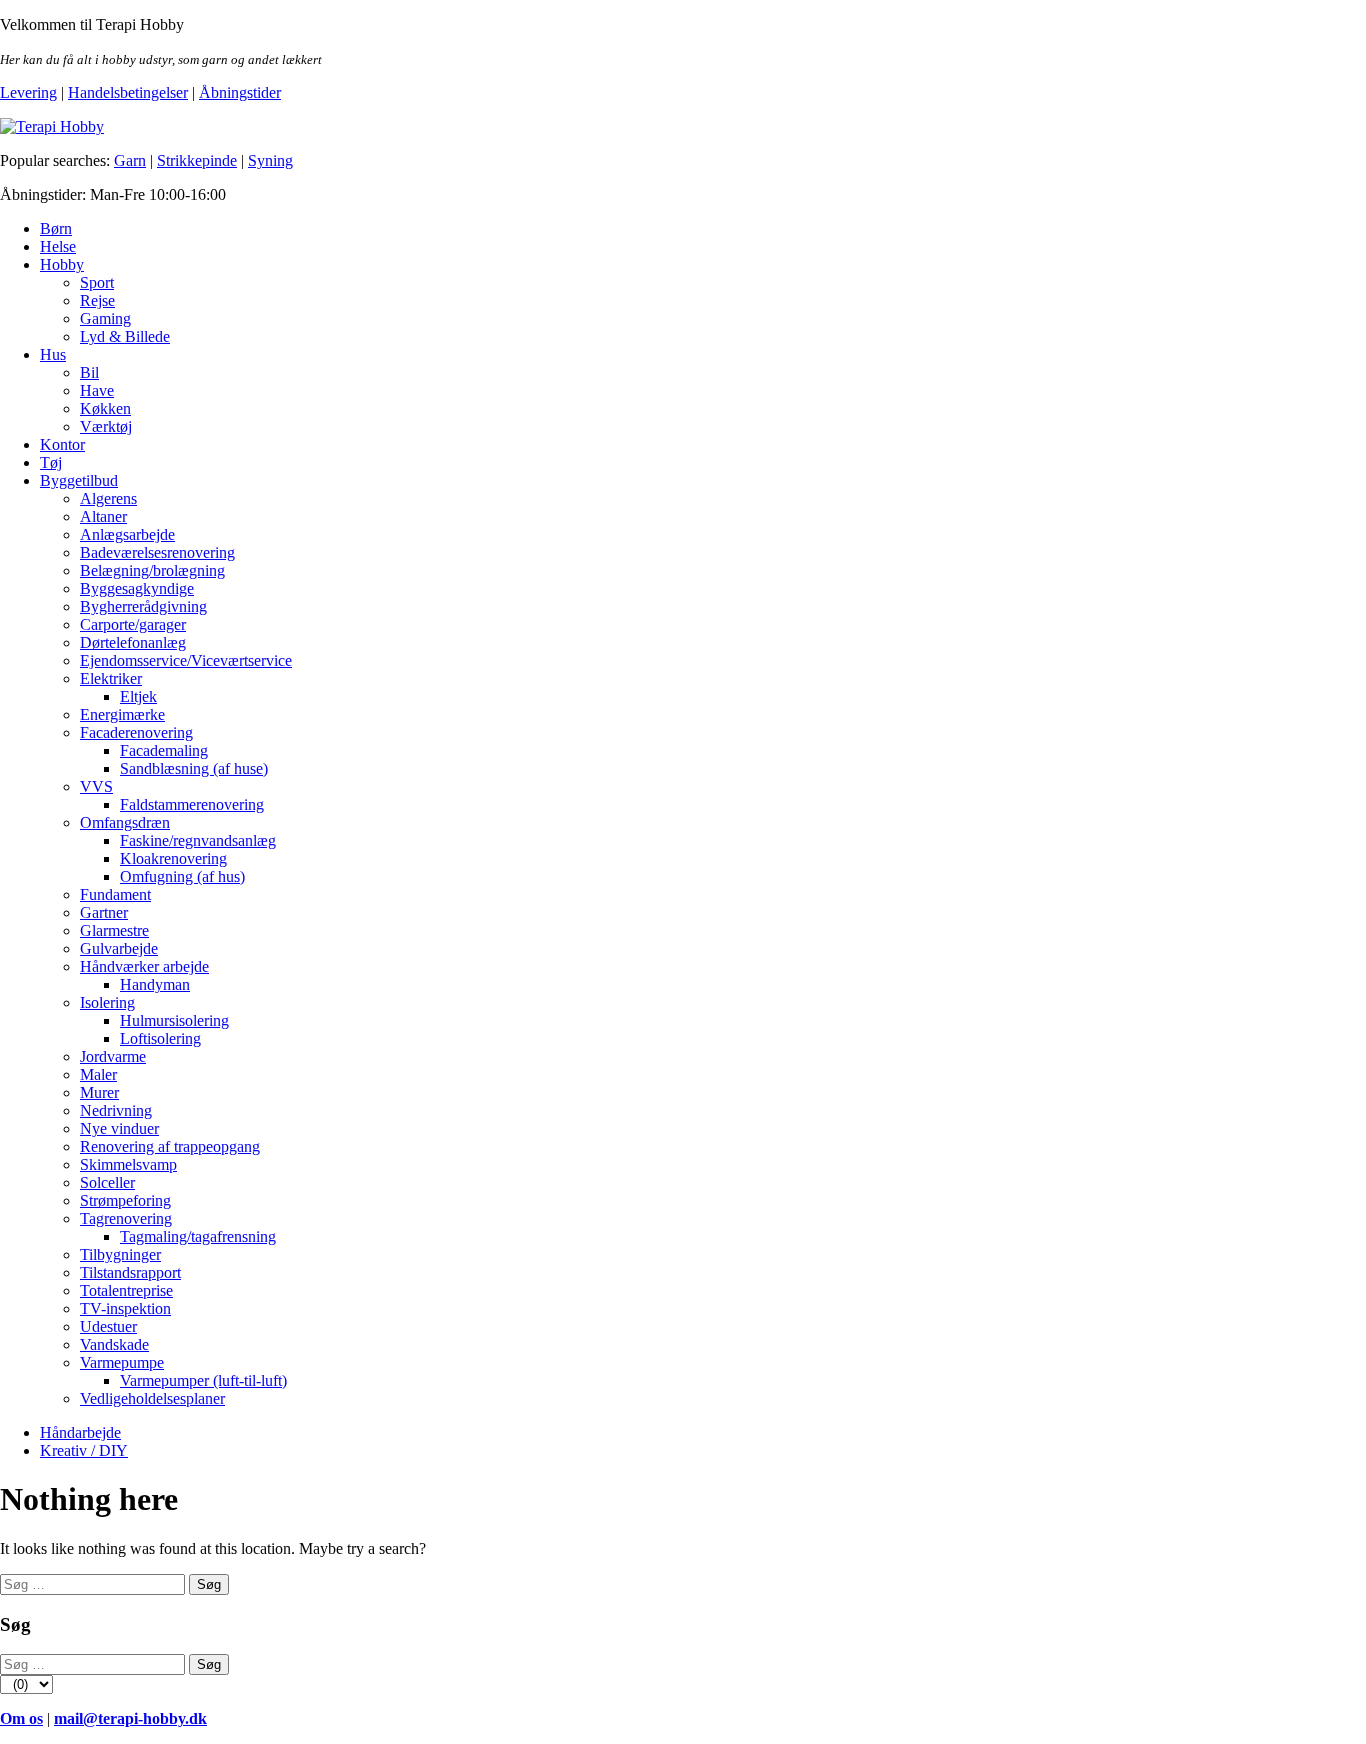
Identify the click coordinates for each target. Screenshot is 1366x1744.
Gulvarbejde (119, 948)
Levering (28, 92)
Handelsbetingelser (128, 92)
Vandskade (114, 1344)
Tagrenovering (126, 1218)
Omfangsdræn (125, 822)
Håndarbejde (80, 1432)
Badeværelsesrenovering (157, 552)
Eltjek (138, 696)
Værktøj (106, 426)
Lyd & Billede (125, 336)
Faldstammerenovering (192, 804)
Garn (130, 160)
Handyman (155, 984)
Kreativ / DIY (84, 1450)
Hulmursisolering (174, 1020)
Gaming (105, 318)
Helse (58, 246)
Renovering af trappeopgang (170, 1146)
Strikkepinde (197, 160)
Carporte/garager (133, 624)
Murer (99, 1092)
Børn (56, 228)
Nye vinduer (119, 1128)
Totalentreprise (126, 1290)
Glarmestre (114, 930)
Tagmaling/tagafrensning (198, 1236)
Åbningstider (240, 92)
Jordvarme (113, 1056)
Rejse (97, 300)
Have (97, 390)
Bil (89, 372)
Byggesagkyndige (137, 588)
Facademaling (164, 750)
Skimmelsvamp (128, 1164)
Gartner (104, 912)
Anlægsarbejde (127, 534)
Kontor (62, 444)
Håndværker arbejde (144, 966)
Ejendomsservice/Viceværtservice (186, 660)
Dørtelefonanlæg (133, 642)
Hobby (62, 264)
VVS (96, 786)
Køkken (105, 408)
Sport (97, 282)
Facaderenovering (136, 732)
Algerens (108, 498)
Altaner (103, 516)
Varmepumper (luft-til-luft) (203, 1380)
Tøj (51, 462)
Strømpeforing (125, 1200)
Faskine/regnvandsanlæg (198, 840)
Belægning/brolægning (152, 570)
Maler (98, 1074)
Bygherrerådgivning (143, 606)
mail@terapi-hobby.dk (130, 1718)
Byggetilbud (79, 480)
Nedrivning (116, 1110)
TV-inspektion (125, 1308)
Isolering (107, 1002)
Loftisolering (160, 1038)
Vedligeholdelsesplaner (152, 1398)
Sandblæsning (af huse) (194, 768)
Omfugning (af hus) (182, 876)
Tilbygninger (120, 1254)
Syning (270, 160)
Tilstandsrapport (130, 1272)
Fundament (115, 894)
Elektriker (111, 678)
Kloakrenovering (173, 858)
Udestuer (108, 1326)
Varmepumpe (122, 1362)
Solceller (107, 1182)
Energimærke (122, 714)
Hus (53, 354)
